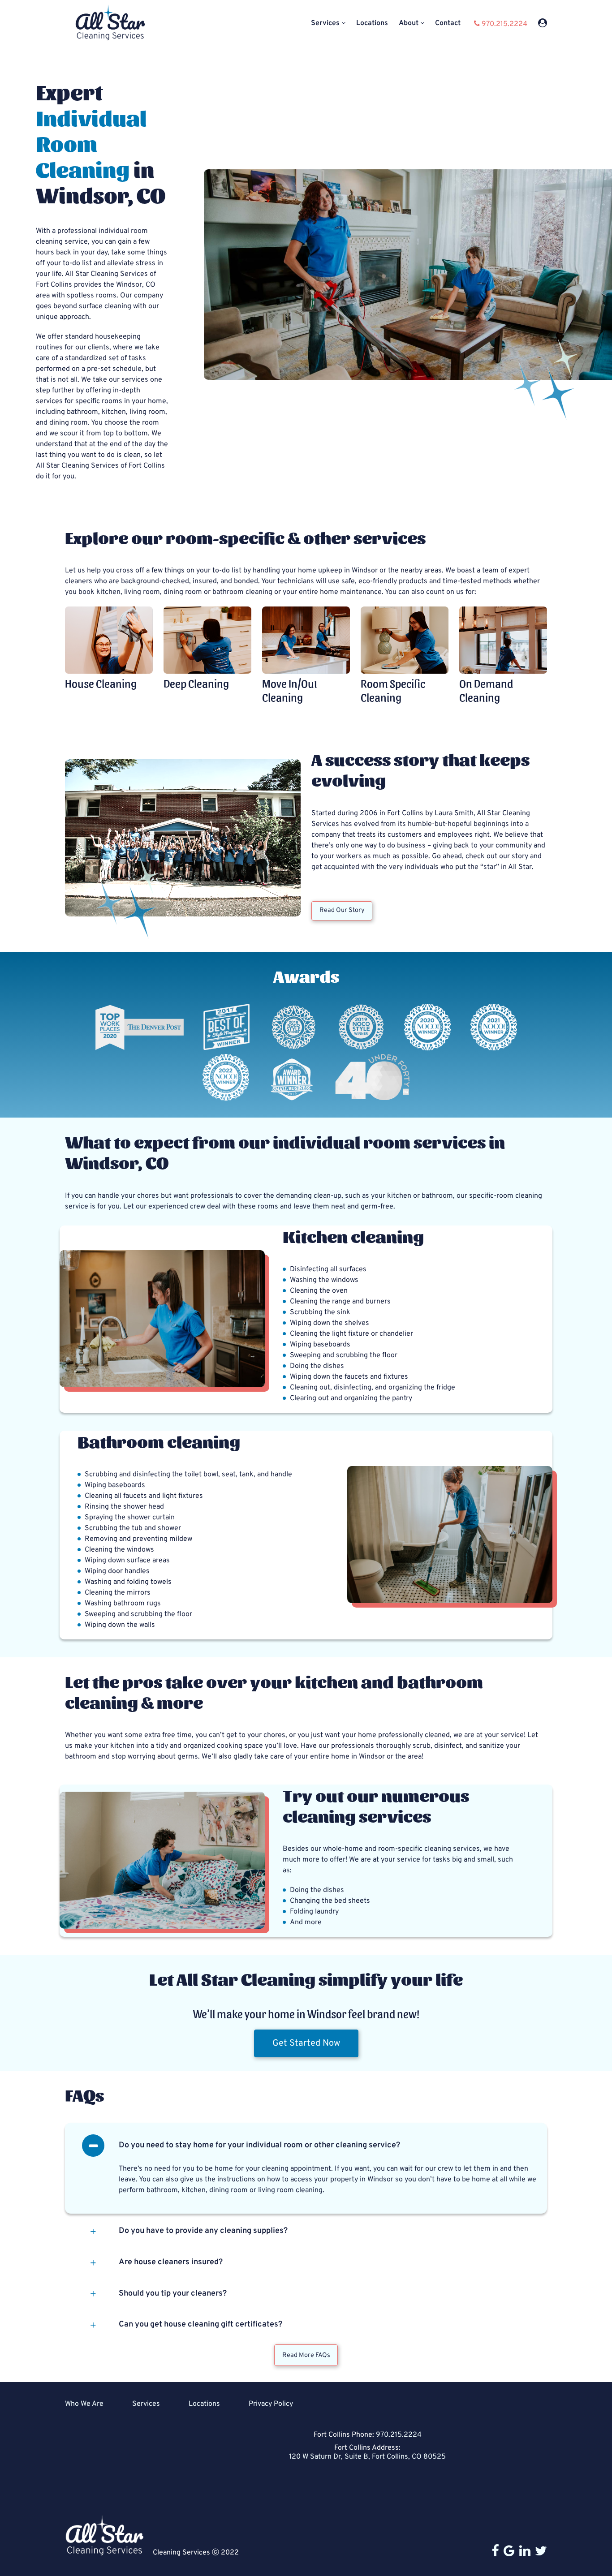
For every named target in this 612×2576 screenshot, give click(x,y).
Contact (448, 24)
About (409, 24)
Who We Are (84, 2404)
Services (325, 24)
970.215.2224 (399, 2435)
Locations (372, 24)
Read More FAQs (306, 2355)
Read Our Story (342, 910)
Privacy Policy (271, 2404)
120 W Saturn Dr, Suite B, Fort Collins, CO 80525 (367, 2457)
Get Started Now (306, 2043)
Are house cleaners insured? (171, 2262)
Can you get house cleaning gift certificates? (200, 2324)
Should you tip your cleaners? (173, 2294)
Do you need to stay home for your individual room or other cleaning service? (259, 2145)
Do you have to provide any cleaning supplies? (203, 2231)
